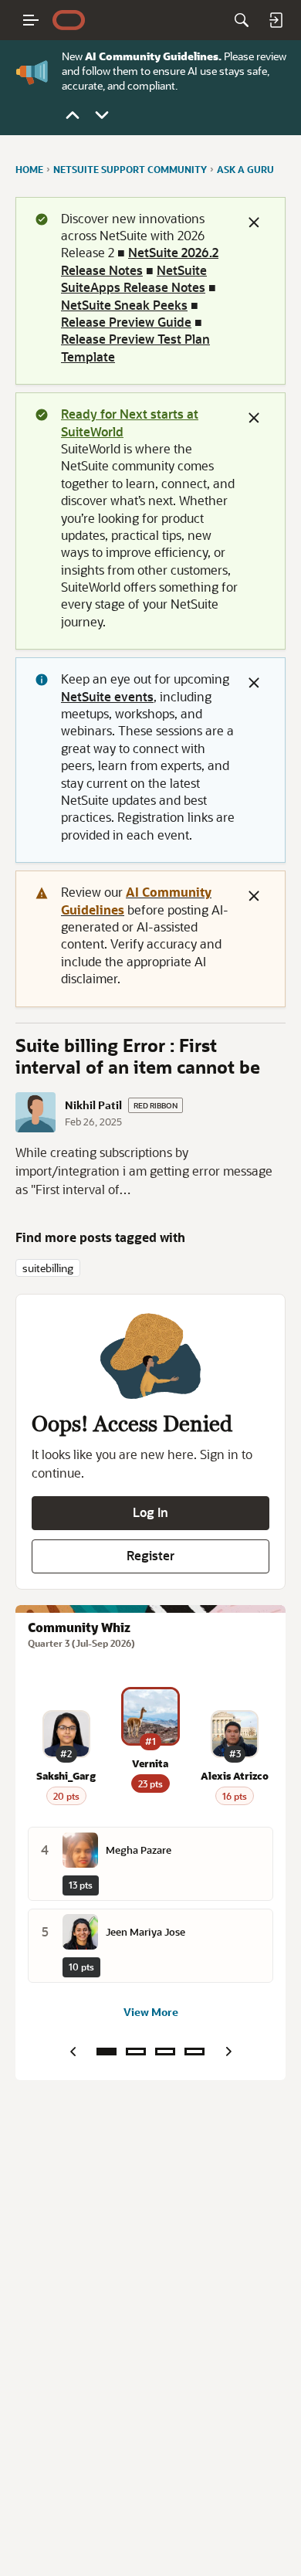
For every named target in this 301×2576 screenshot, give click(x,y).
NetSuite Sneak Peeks (124, 305)
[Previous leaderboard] (73, 2052)
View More (151, 2012)
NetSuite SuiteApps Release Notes (134, 278)
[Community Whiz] (107, 2052)
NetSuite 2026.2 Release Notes (140, 261)
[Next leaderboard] (228, 2052)
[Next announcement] (102, 115)
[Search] (242, 20)
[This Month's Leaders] (165, 2052)
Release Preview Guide (126, 322)
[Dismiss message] (254, 222)
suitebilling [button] (48, 1268)
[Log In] (276, 20)
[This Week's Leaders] (136, 2052)
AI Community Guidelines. (153, 56)
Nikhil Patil (93, 1105)
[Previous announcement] (73, 115)
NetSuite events (107, 696)
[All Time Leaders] (194, 2052)
